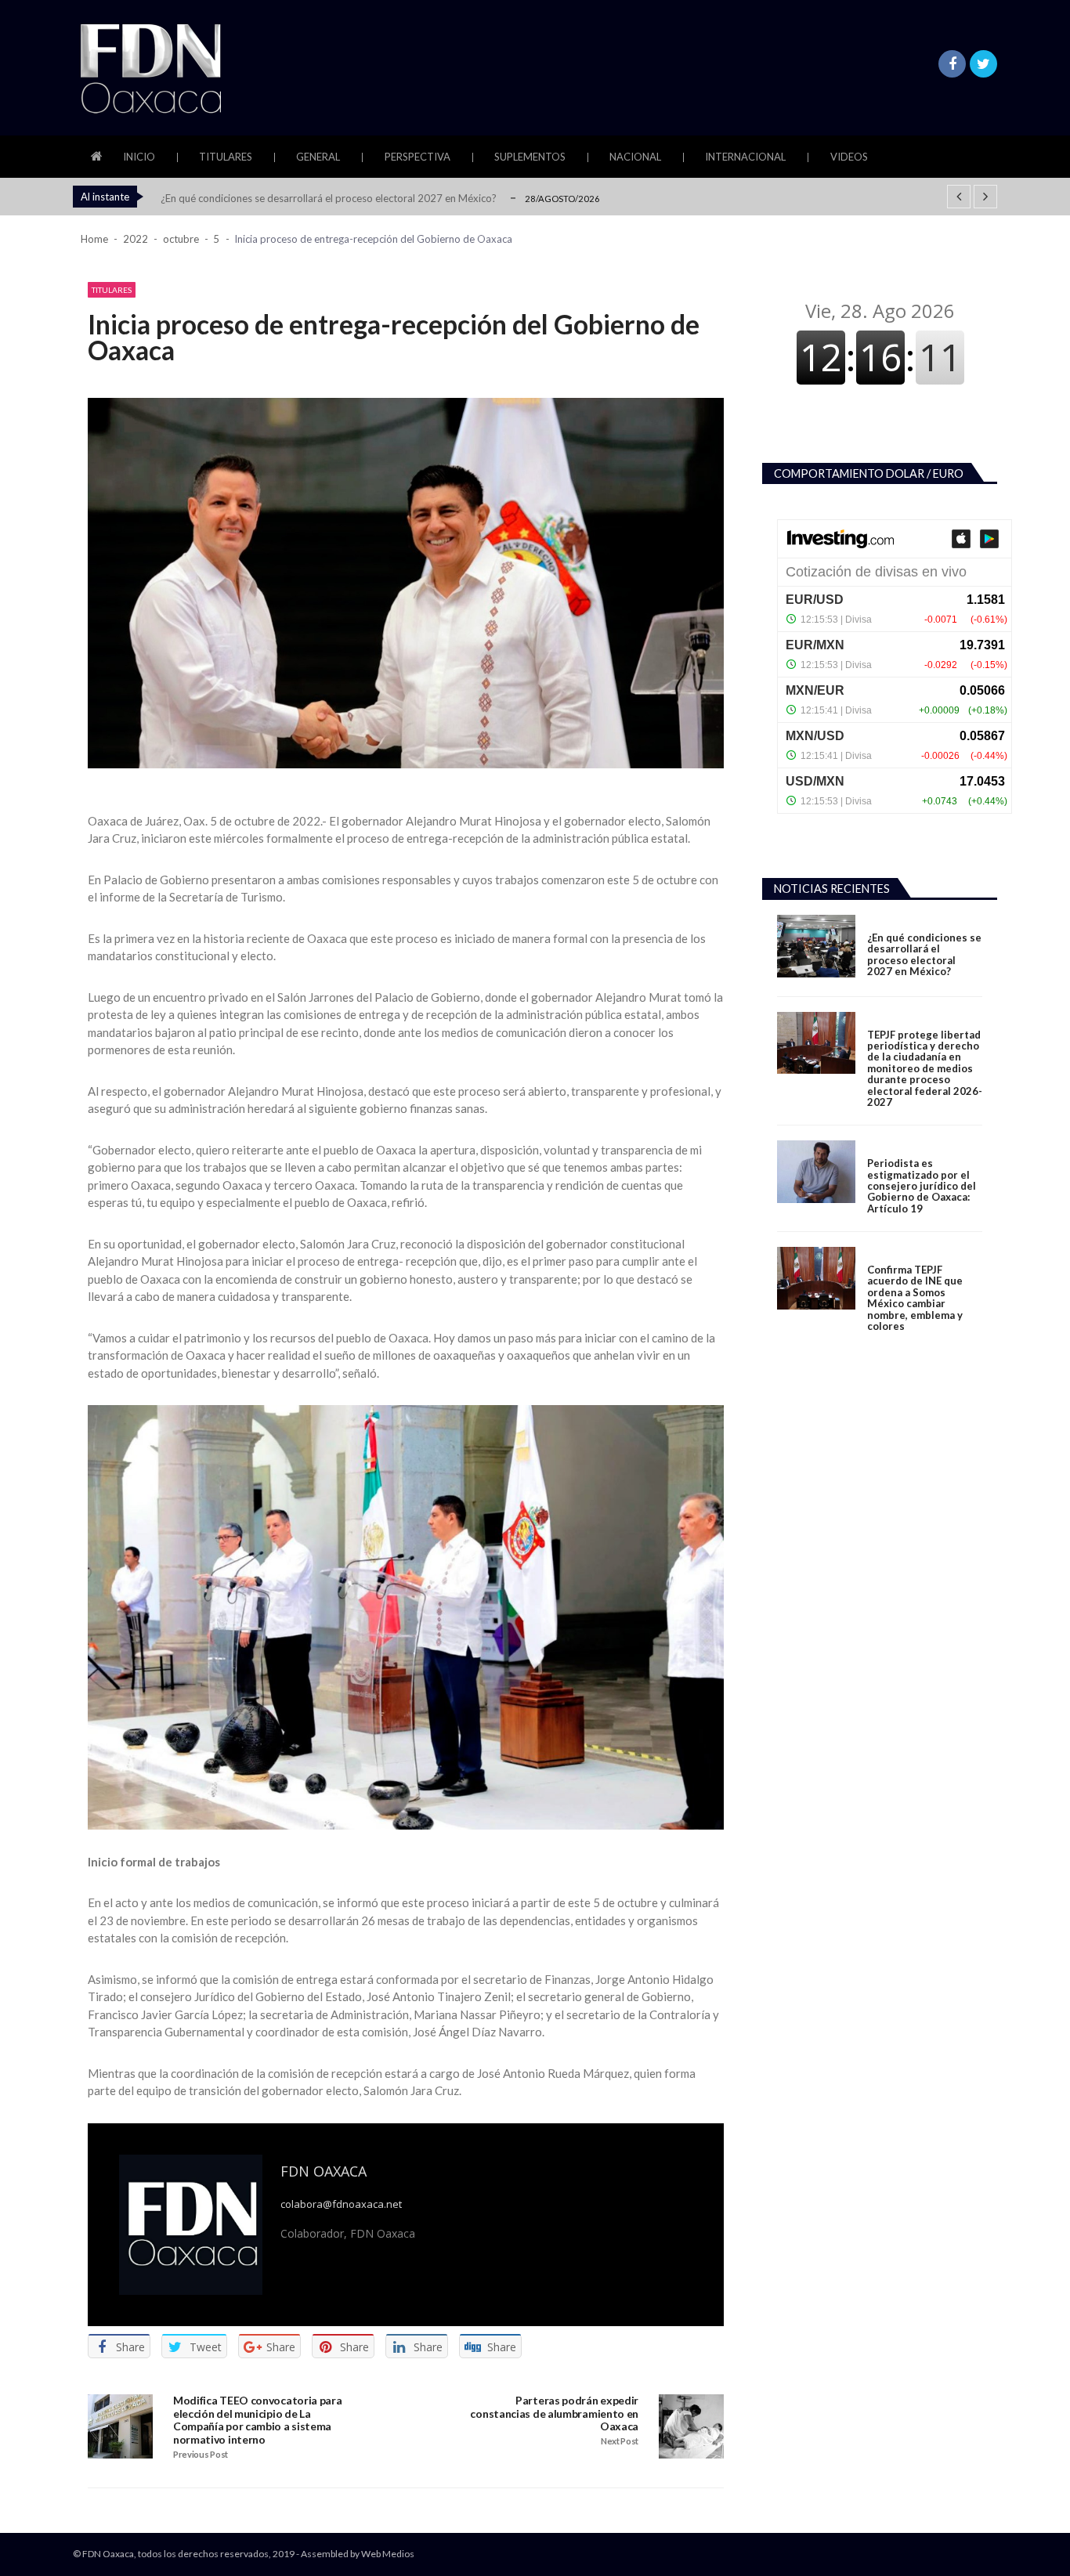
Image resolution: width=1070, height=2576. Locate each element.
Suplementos (530, 157)
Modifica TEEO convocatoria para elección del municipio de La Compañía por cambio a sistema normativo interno (258, 2421)
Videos (849, 157)
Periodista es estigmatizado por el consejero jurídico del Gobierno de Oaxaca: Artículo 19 (922, 1186)
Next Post (620, 2441)
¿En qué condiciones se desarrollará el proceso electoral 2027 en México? (329, 198)
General (318, 157)
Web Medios (388, 2554)
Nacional (635, 157)
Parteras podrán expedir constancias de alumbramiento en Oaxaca (554, 2414)
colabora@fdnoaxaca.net (341, 2204)
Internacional (745, 157)
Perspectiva (418, 157)
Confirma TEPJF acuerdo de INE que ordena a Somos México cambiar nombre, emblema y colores (915, 1298)
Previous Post (201, 2455)
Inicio (139, 157)
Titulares (226, 157)
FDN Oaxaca (324, 2171)
